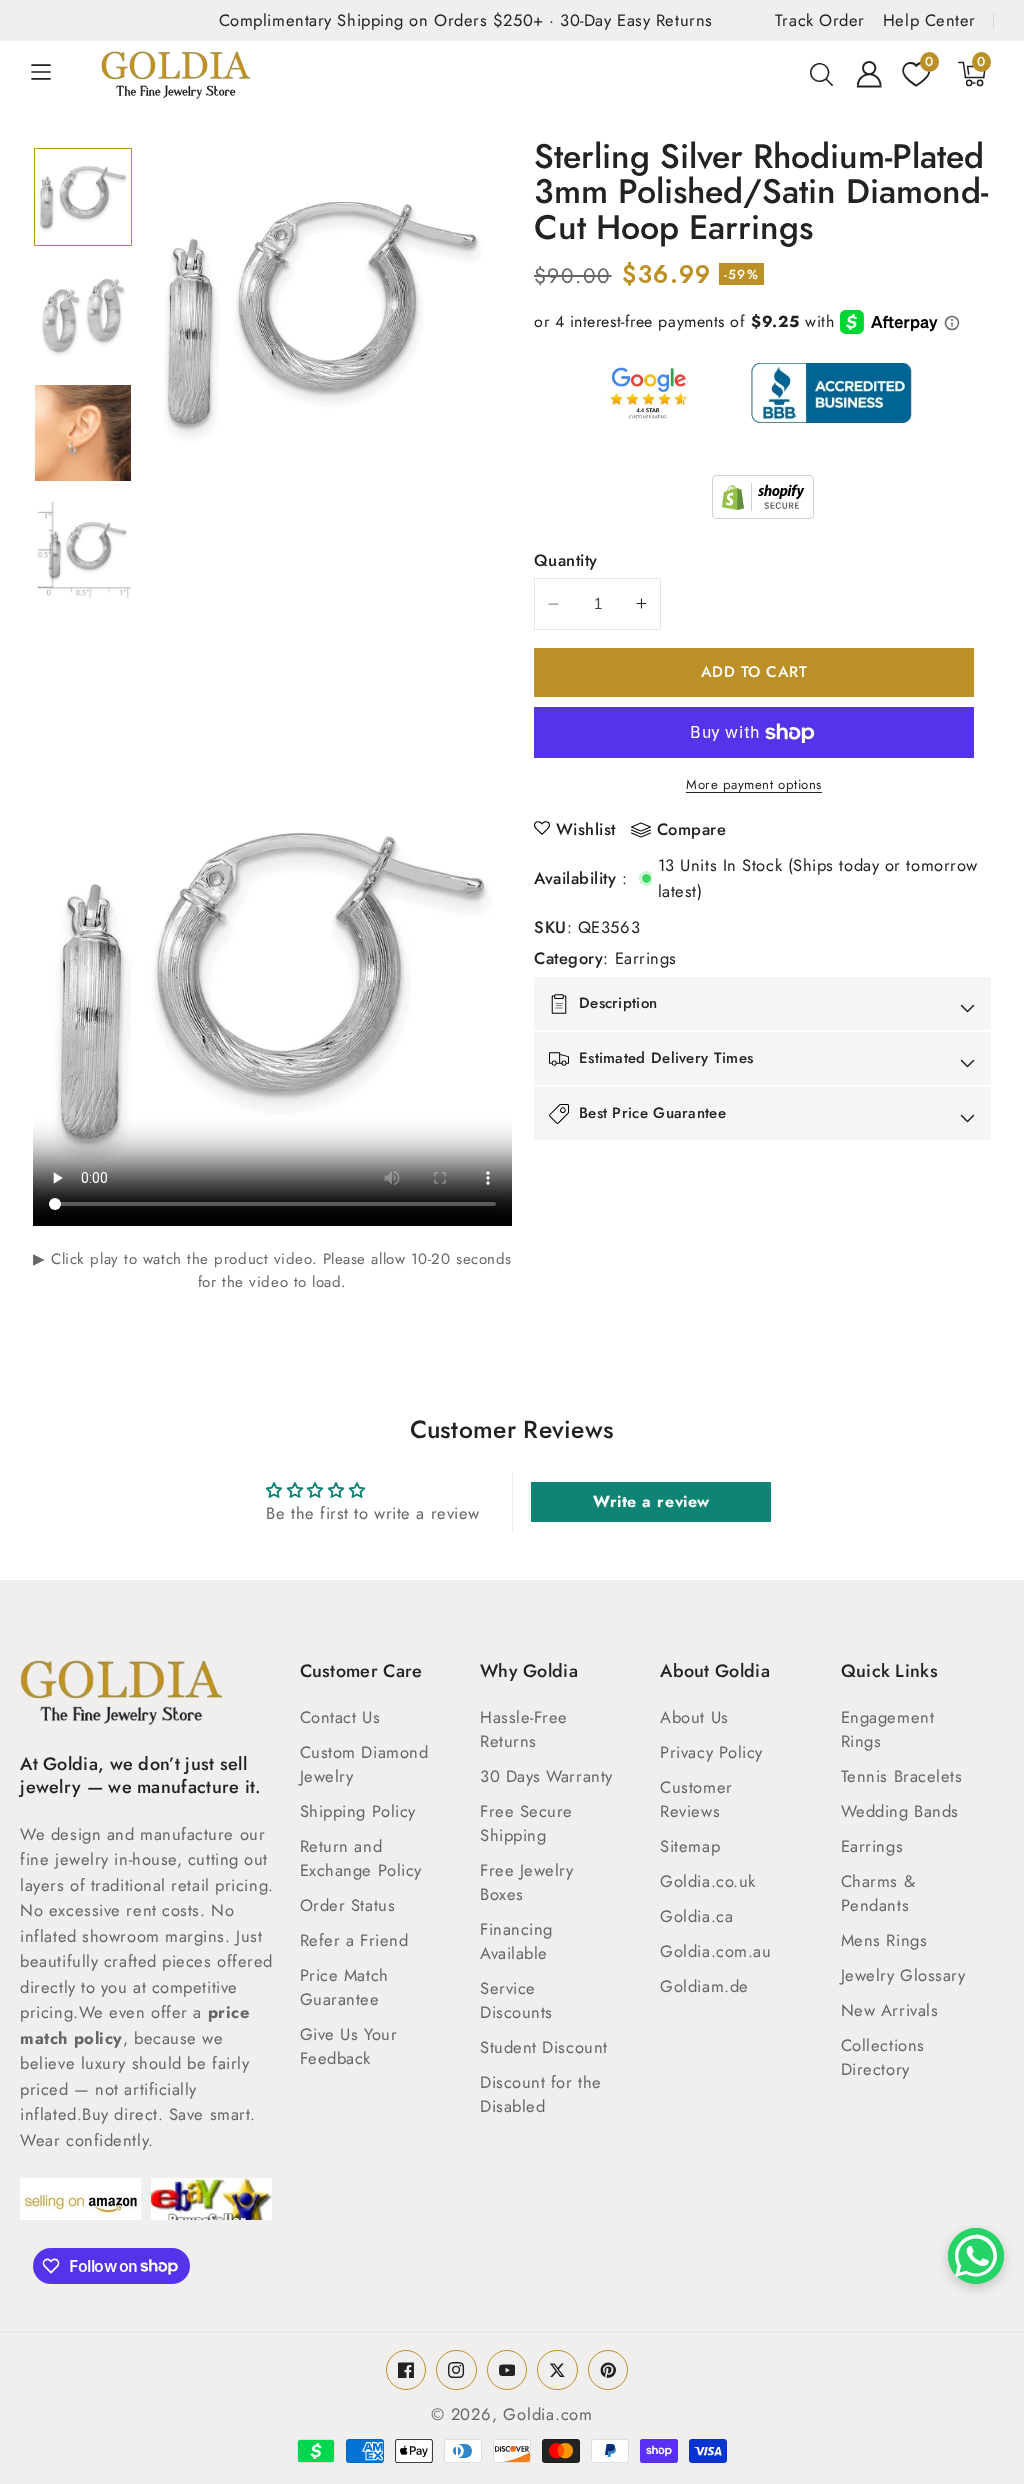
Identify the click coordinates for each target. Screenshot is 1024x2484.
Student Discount (544, 2047)
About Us (694, 1717)
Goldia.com (548, 2414)
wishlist (586, 829)
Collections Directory (883, 2057)
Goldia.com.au (715, 1951)
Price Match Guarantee (344, 1987)
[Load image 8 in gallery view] (83, 550)
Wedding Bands (900, 1811)
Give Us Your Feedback (349, 2046)
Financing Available (516, 1941)
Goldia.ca (696, 1916)
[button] (52, 74)
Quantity (566, 560)
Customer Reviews (696, 1799)
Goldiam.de (704, 1986)
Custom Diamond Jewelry (364, 1764)
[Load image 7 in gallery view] (83, 433)
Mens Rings (884, 1940)
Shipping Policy (358, 1811)
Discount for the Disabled (541, 2094)
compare (692, 830)
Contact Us (340, 1717)
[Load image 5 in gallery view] (83, 197)
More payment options (754, 784)
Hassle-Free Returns (524, 1729)
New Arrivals (890, 2010)
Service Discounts (516, 2000)
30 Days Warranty (546, 1776)
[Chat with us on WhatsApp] (976, 2256)
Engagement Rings (888, 1729)
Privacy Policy (711, 1752)
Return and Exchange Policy (361, 1858)
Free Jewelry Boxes (527, 1882)
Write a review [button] (651, 1501)
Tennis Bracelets (902, 1776)
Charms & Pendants (878, 1893)
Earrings (646, 958)
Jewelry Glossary (903, 1975)
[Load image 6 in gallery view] (83, 315)
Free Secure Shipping (526, 1823)
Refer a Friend (354, 1940)
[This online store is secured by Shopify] (763, 497)
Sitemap (690, 1846)
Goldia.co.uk (708, 1881)
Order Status (348, 1905)
